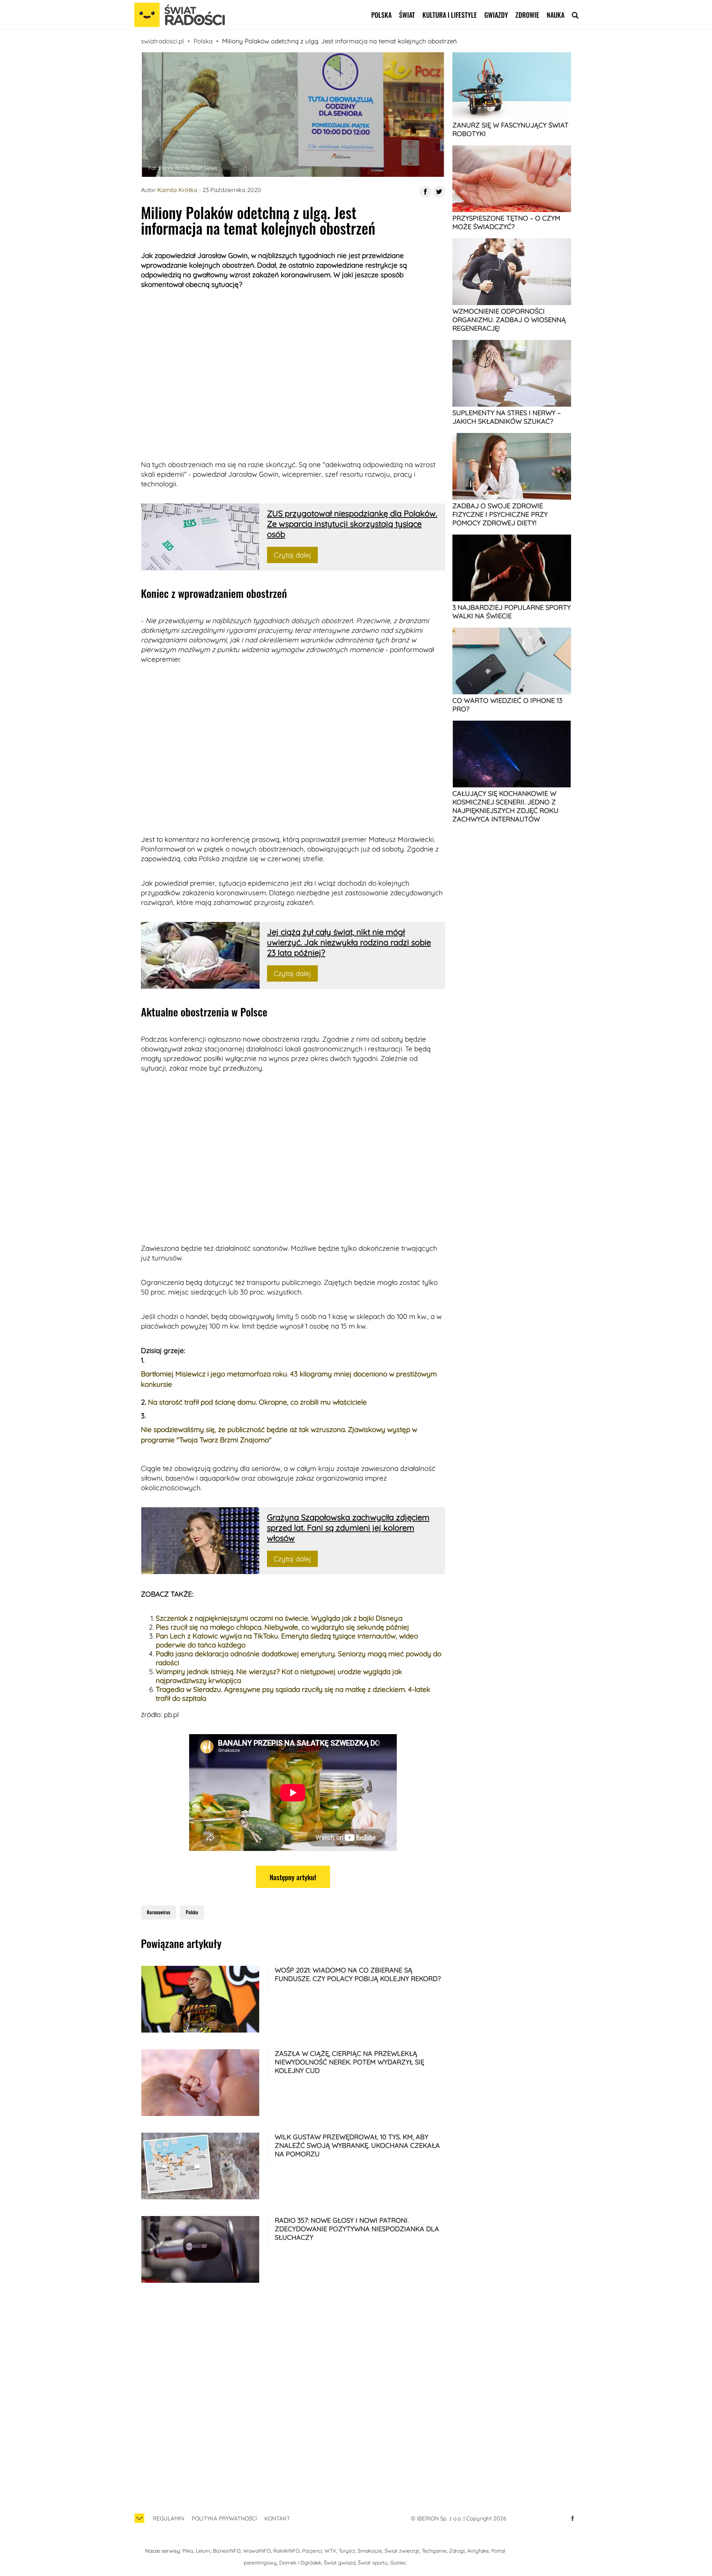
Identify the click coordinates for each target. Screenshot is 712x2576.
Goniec (398, 2563)
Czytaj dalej (292, 555)
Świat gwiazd (339, 2563)
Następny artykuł (293, 1877)
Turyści (347, 2551)
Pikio (188, 2551)
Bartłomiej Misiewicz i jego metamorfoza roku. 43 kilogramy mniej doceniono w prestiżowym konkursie (289, 1379)
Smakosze (370, 2551)
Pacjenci (312, 2551)
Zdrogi (457, 2551)
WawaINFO (257, 2551)
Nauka (556, 15)
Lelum (203, 2551)
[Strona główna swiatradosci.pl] (139, 2522)
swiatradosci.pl (162, 41)
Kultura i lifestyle (450, 15)
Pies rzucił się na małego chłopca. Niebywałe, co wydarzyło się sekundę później (282, 1627)
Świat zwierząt (402, 2551)
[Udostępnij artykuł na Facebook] (425, 192)
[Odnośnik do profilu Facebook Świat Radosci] (573, 2519)
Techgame (434, 2551)
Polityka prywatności (224, 2518)
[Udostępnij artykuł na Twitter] (439, 192)
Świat (407, 15)
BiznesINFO (227, 2551)
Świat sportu (373, 2563)
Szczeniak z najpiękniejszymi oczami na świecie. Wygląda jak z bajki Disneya (279, 1618)
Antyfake (478, 2551)
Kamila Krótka (177, 190)
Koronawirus (159, 1912)
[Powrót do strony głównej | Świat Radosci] (179, 15)
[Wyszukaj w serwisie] (575, 15)
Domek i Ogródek (300, 2563)
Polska (381, 15)
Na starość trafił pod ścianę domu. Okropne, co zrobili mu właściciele (257, 1402)
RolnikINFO (286, 2551)
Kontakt (277, 2518)
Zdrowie (527, 15)
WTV (330, 2551)
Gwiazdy (496, 15)
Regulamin (169, 2518)
